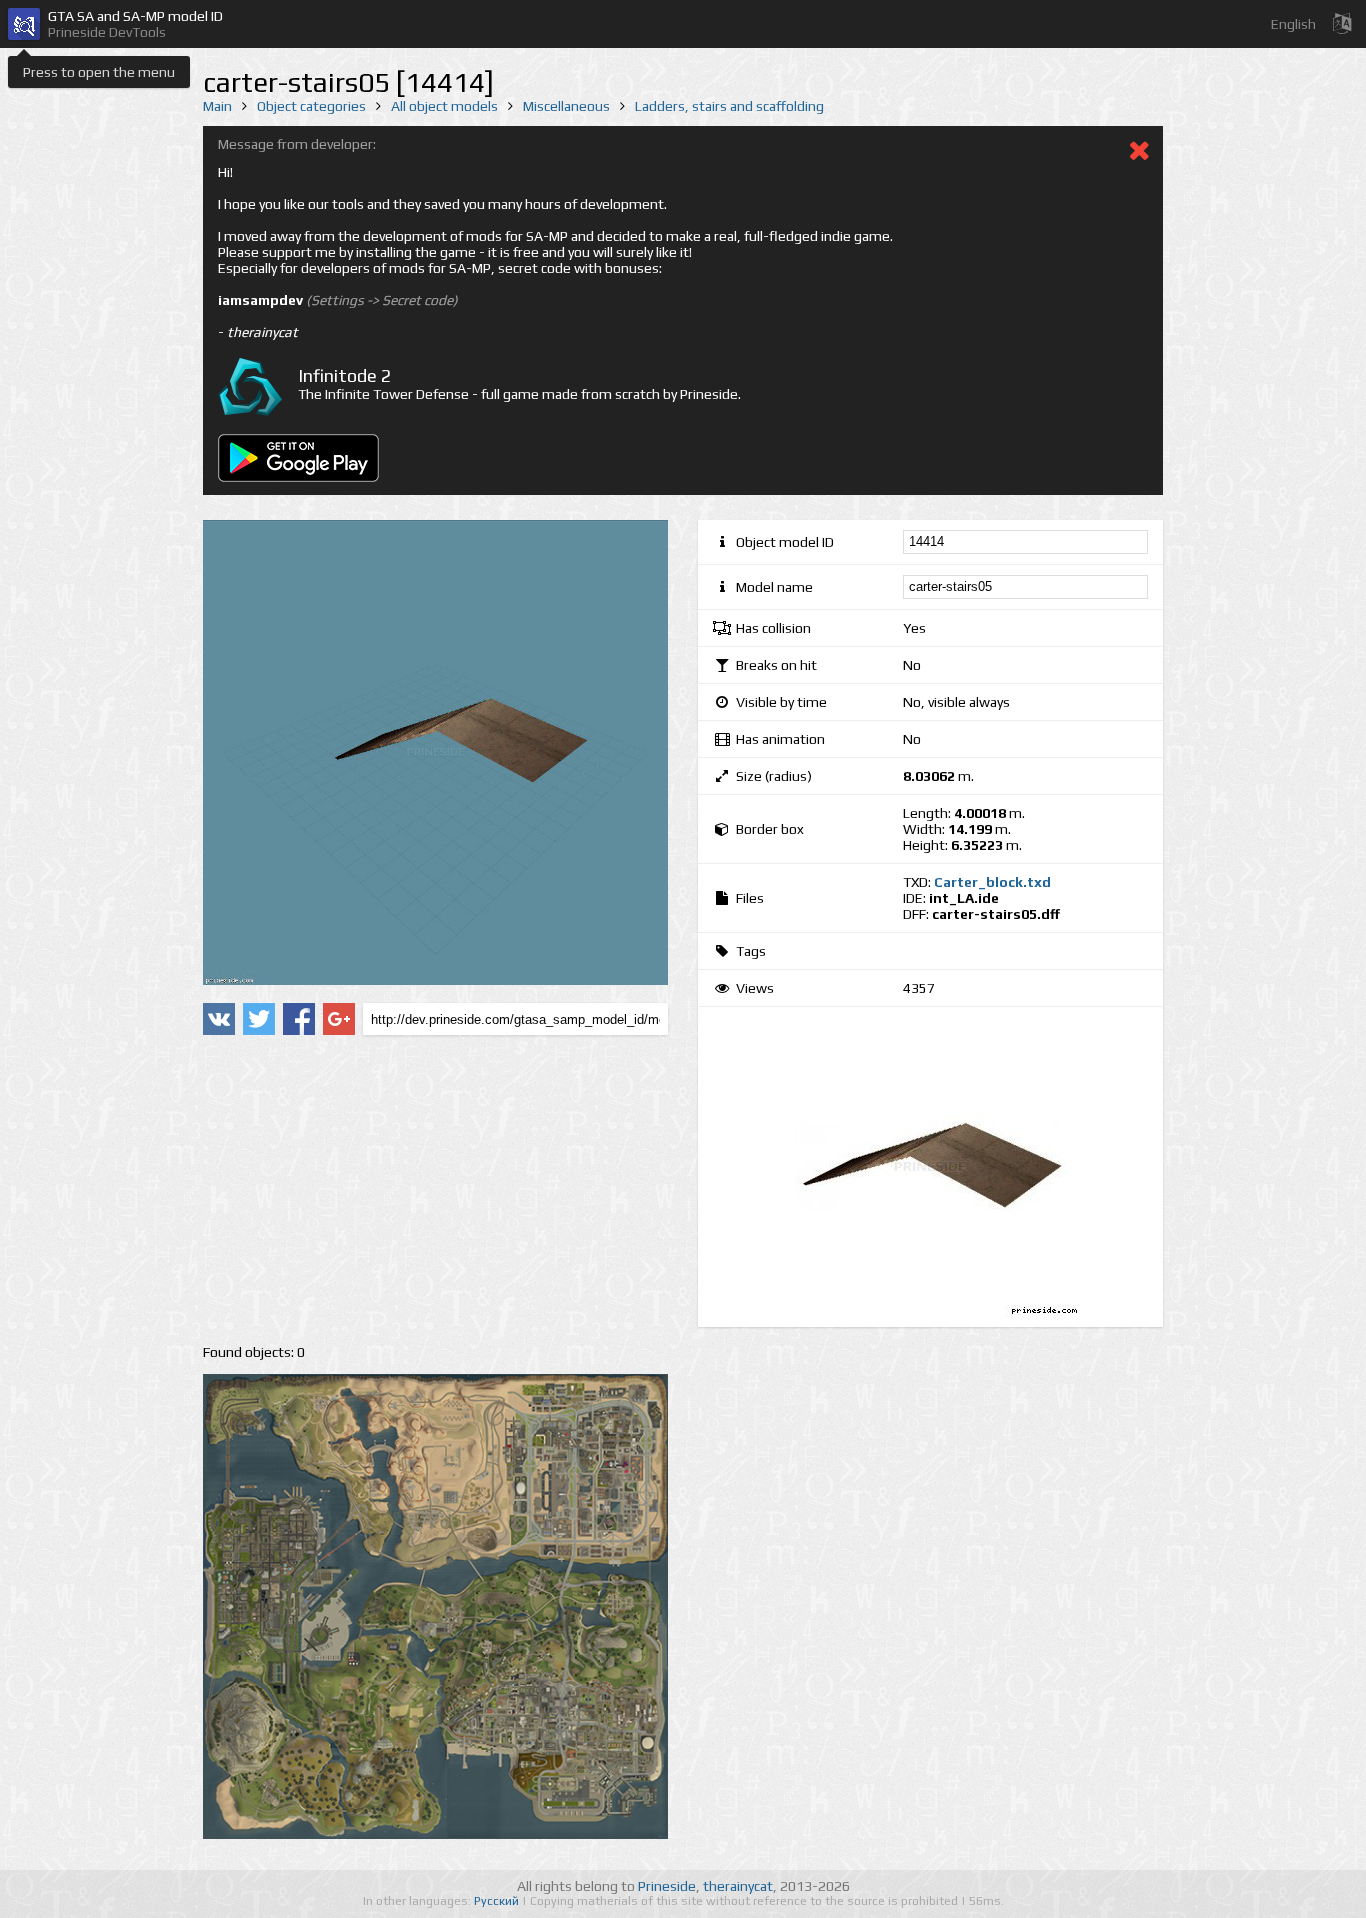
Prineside (667, 1886)
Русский (498, 1901)
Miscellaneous (566, 106)
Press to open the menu (99, 72)
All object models (444, 106)
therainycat (738, 1886)
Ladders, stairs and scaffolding (729, 106)
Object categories (311, 106)
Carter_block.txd (992, 882)
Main (217, 106)
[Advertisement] (435, 1190)
